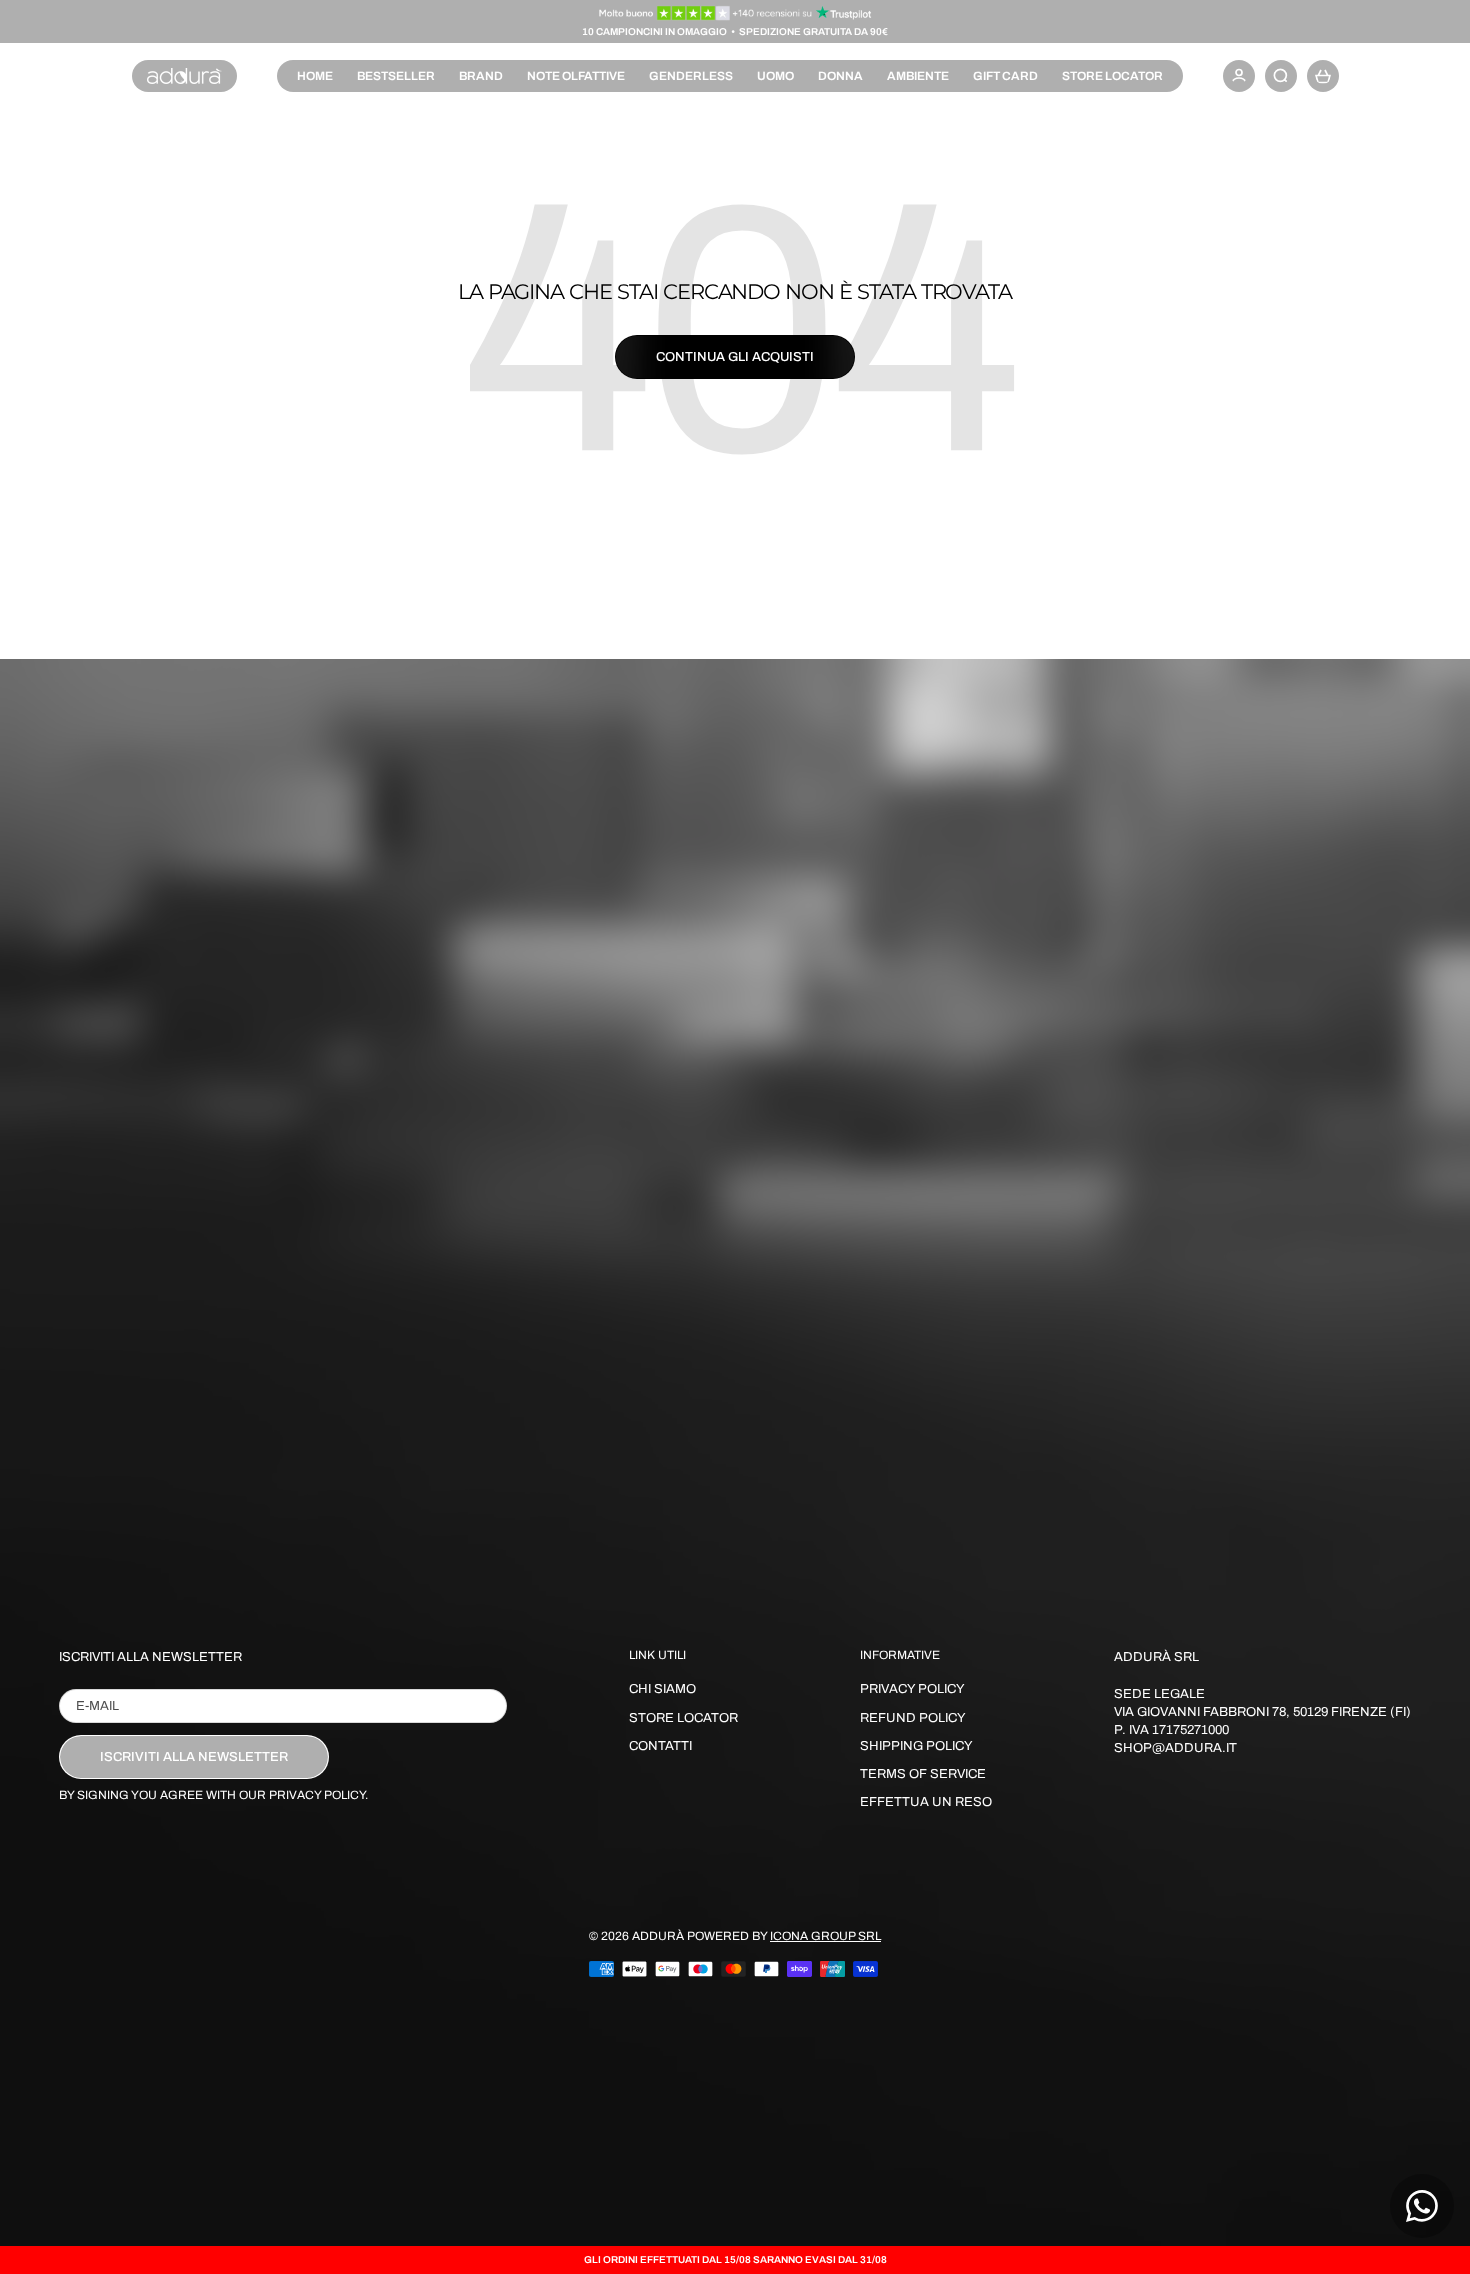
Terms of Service (923, 1774)
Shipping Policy (916, 1746)
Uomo (775, 76)
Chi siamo (662, 1689)
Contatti (660, 1746)
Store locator (1112, 76)
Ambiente (918, 76)
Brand (481, 76)
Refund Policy (913, 1718)
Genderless (691, 76)
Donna (840, 76)
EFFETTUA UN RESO (926, 1802)
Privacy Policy (912, 1689)
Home (315, 76)
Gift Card (1005, 76)
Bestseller (396, 76)
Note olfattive (576, 76)
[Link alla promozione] (735, 13)
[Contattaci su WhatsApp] (1422, 2206)
